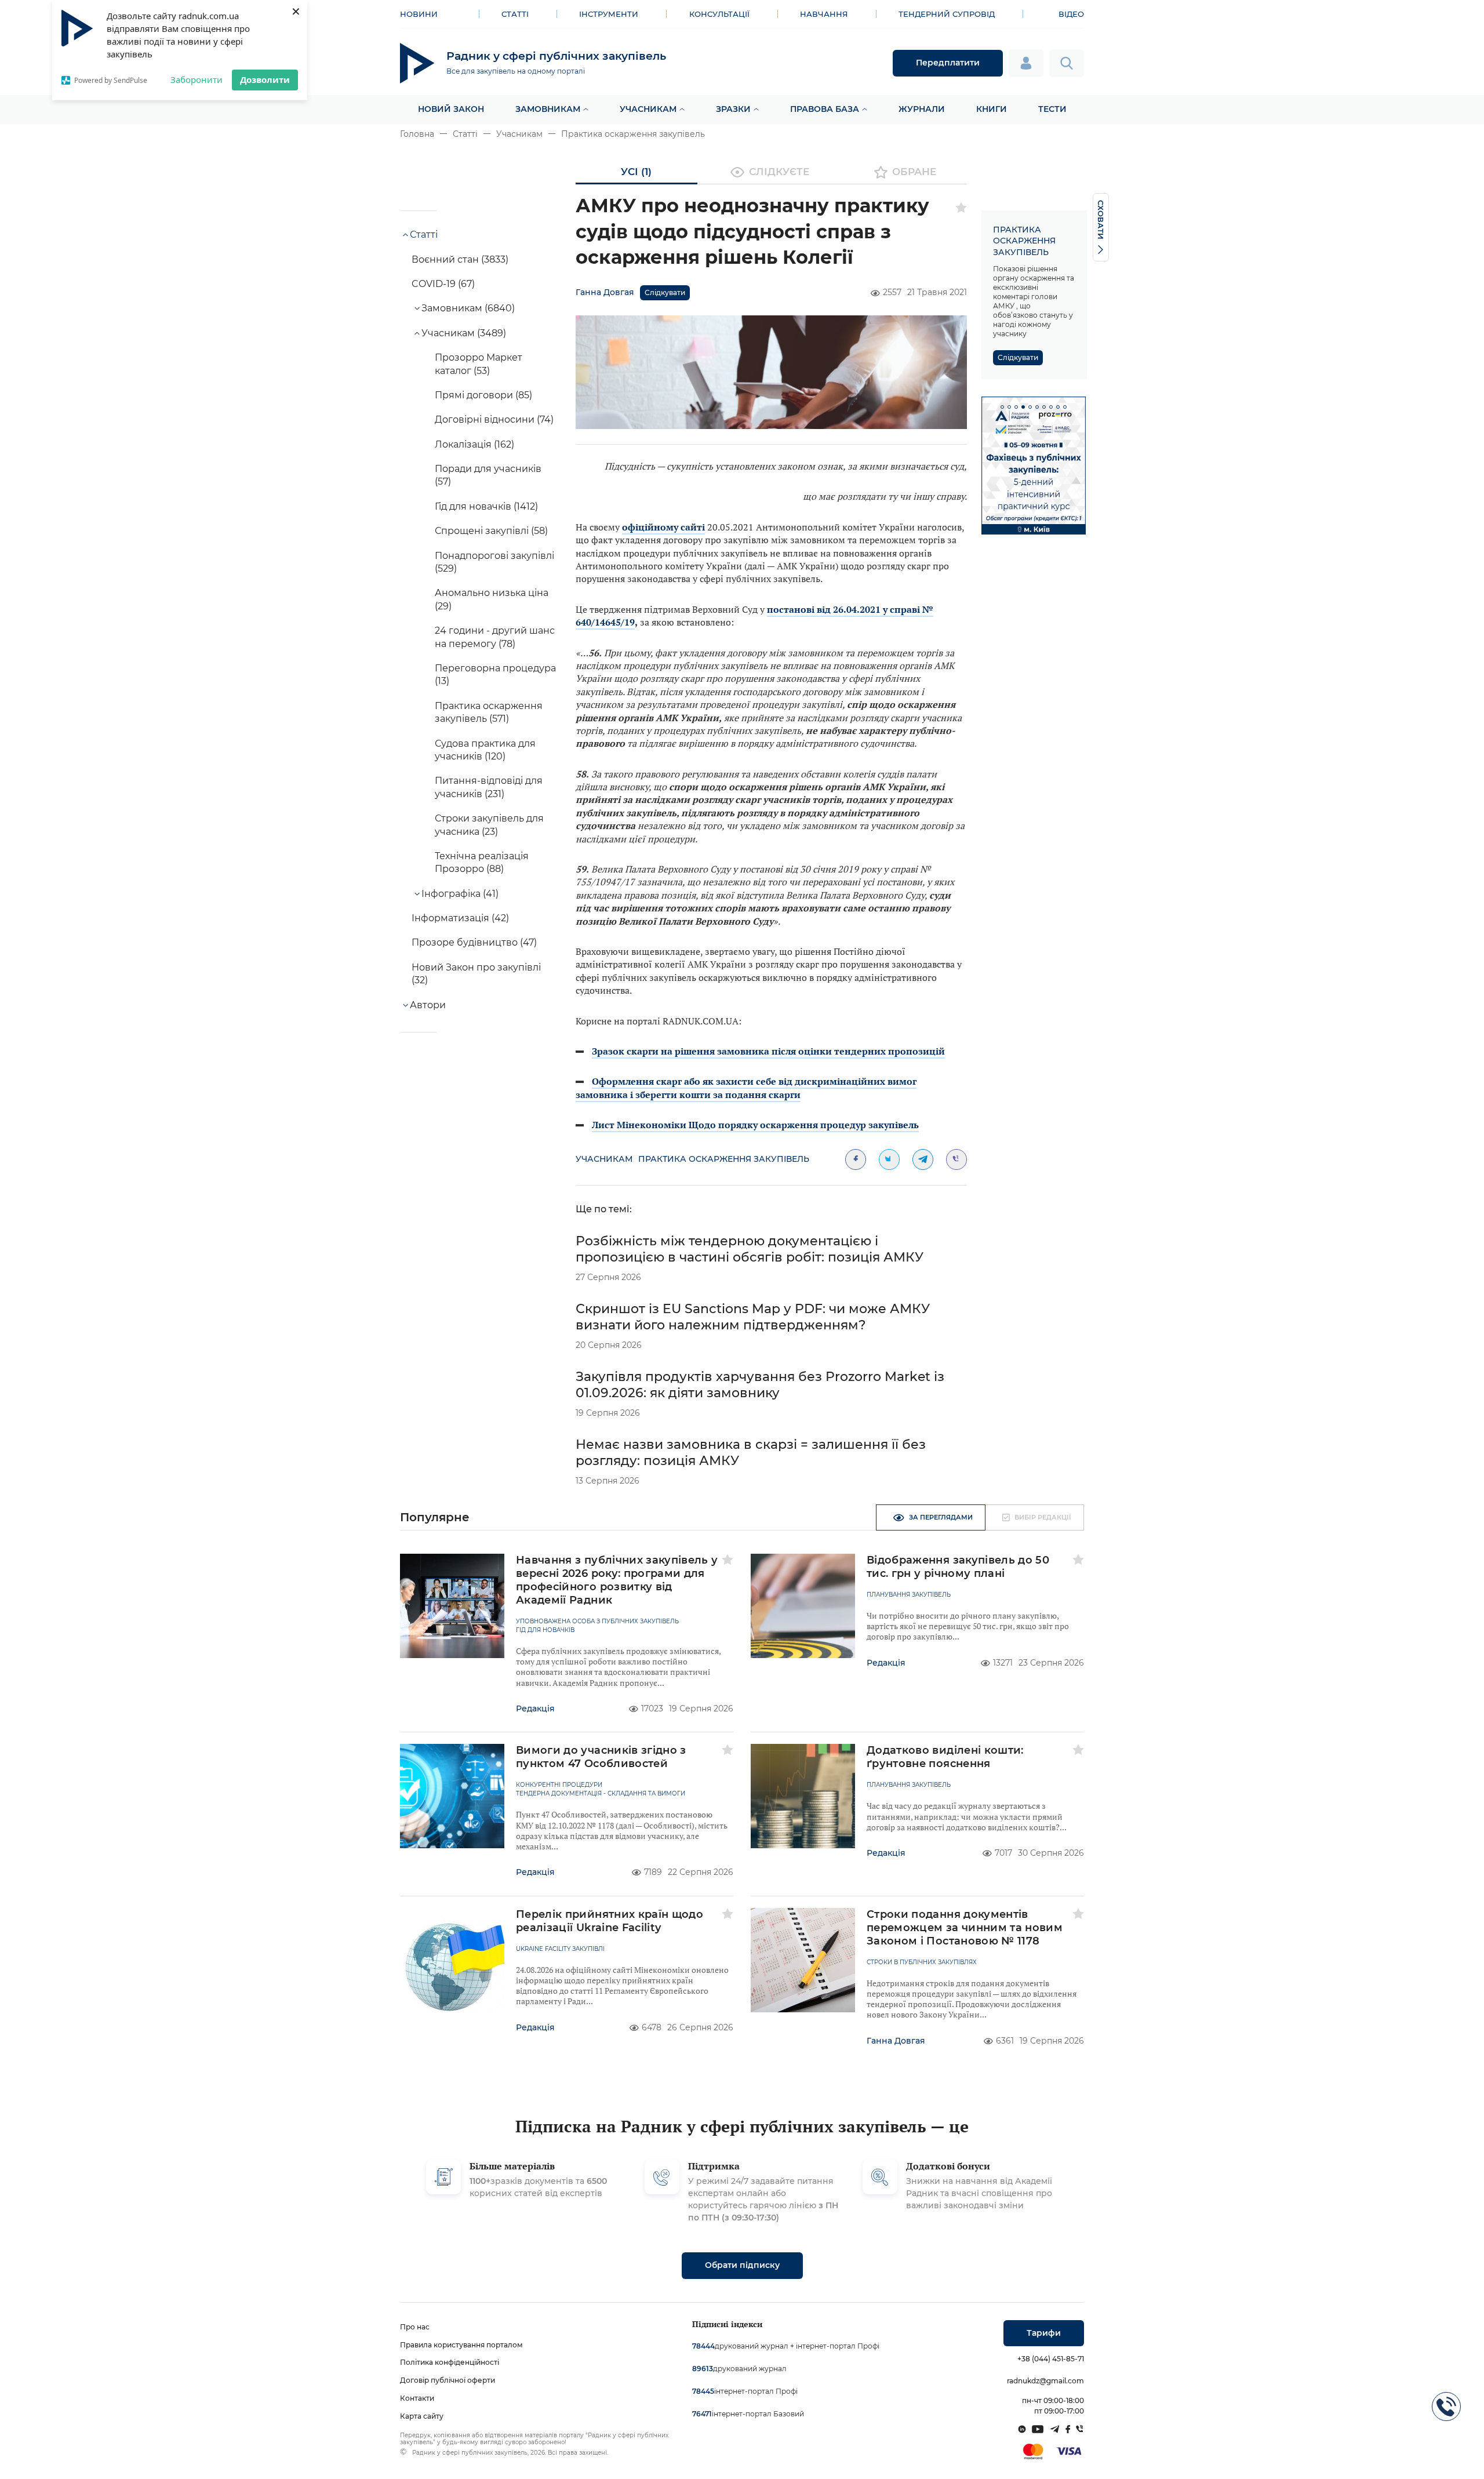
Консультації (719, 14)
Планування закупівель (909, 1595)
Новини (419, 14)
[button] (1002, 407)
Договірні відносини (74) (494, 419)
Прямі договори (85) (483, 395)
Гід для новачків (545, 1630)
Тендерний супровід (947, 14)
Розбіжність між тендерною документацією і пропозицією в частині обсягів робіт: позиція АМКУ (750, 1249)
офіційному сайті (663, 527)
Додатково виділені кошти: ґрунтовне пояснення (945, 1757)
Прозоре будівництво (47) (474, 942)
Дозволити (265, 79)
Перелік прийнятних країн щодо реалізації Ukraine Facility (610, 1921)
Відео (1071, 14)
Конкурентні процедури (559, 1785)
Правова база (825, 109)
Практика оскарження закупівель (633, 134)
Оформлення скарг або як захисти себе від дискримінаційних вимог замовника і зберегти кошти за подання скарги (746, 1088)
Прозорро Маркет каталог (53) (479, 364)
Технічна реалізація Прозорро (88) (482, 862)
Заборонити (197, 79)
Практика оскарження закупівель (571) (489, 712)
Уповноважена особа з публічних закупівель (597, 1622)
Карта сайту (422, 2416)
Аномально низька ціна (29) (492, 599)
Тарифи (1044, 2333)
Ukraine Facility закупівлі (560, 1949)
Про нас (415, 2327)
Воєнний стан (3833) (460, 259)
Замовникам (548, 109)
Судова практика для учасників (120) (485, 750)
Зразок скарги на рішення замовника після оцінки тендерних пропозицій (768, 1051)
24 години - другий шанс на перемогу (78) (495, 637)
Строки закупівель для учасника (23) (489, 825)
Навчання (824, 14)
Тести (1052, 109)
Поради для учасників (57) (488, 475)
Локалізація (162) (474, 444)
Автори (428, 1005)
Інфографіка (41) (460, 894)
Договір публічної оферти (448, 2380)
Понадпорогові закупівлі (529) (494, 562)
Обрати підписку (742, 2265)
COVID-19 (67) (443, 284)
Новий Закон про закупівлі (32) (476, 974)
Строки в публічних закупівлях (922, 1962)
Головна (417, 134)
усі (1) (636, 172)
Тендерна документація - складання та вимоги (601, 1794)
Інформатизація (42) (460, 918)
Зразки (733, 109)
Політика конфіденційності (450, 2362)
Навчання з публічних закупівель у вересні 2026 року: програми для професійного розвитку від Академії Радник (617, 1580)
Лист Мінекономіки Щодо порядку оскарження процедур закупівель (755, 1125)
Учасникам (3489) (464, 333)
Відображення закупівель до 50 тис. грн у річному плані (958, 1567)
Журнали (922, 109)
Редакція (535, 1709)
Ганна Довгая (605, 292)
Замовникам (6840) (468, 308)
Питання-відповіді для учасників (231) (489, 787)
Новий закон (451, 109)
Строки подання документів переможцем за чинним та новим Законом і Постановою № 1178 (965, 1928)
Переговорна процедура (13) (495, 675)
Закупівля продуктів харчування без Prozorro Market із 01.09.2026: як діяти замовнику (760, 1385)
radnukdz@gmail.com (1045, 2381)
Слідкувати (665, 292)
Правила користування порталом (461, 2345)
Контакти (417, 2398)
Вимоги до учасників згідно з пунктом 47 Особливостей (601, 1757)
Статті (515, 14)
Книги (992, 109)
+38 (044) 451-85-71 (1051, 2359)
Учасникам (648, 109)
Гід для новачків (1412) (486, 506)
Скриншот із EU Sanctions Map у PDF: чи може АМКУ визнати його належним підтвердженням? (753, 1317)
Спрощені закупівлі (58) (491, 531)
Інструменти (609, 14)
